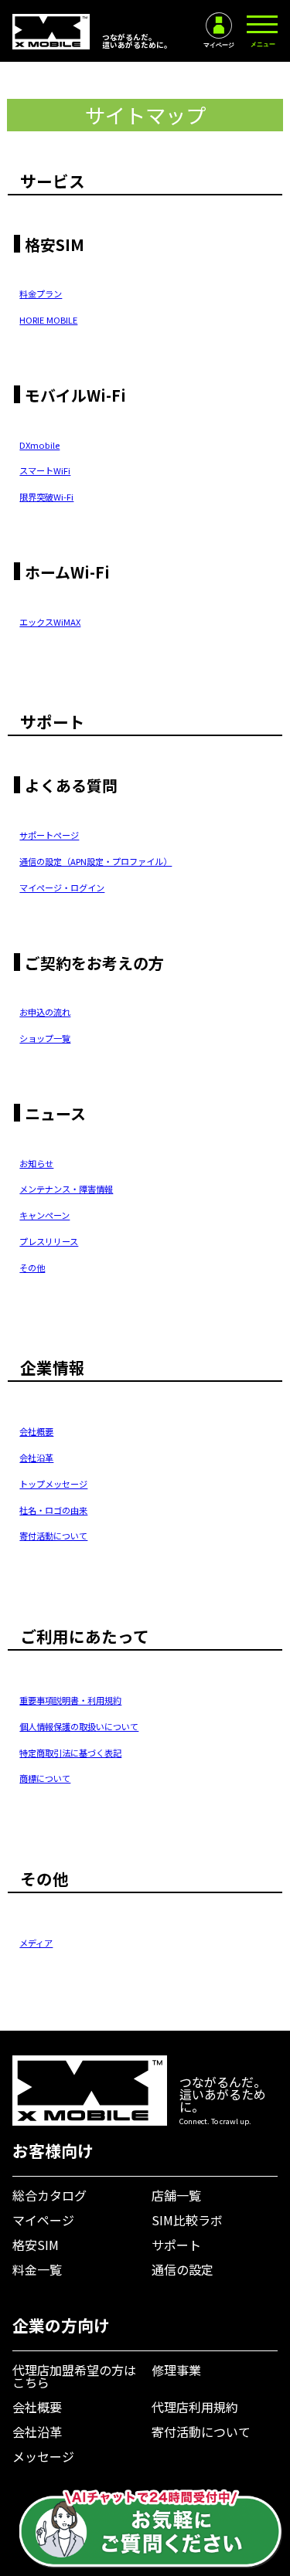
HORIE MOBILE (48, 320)
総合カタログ (49, 2195)
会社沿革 (36, 1458)
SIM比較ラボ (187, 2220)
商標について (45, 1778)
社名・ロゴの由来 (53, 1510)
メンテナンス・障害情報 (66, 1189)
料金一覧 (37, 2269)
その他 (32, 1268)
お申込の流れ (45, 1012)
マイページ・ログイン (62, 888)
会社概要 (36, 1431)
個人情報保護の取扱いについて (79, 1726)
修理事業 (176, 2370)
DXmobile (39, 445)
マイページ (43, 2220)
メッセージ (43, 2456)
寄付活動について (53, 1536)
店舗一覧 (176, 2195)
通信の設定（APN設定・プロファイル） (96, 861)
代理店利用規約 (195, 2407)
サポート (176, 2245)
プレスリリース (49, 1241)
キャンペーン (44, 1215)
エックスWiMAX (50, 622)
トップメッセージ (53, 1484)
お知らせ (36, 1163)
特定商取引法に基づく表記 (70, 1753)
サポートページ (49, 835)
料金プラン (41, 294)
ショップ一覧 (45, 1038)
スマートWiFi (45, 470)
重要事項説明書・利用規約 (70, 1700)
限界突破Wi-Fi (46, 497)
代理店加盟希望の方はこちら (74, 2376)
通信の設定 (183, 2269)
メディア (36, 1943)
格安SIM (36, 2245)
